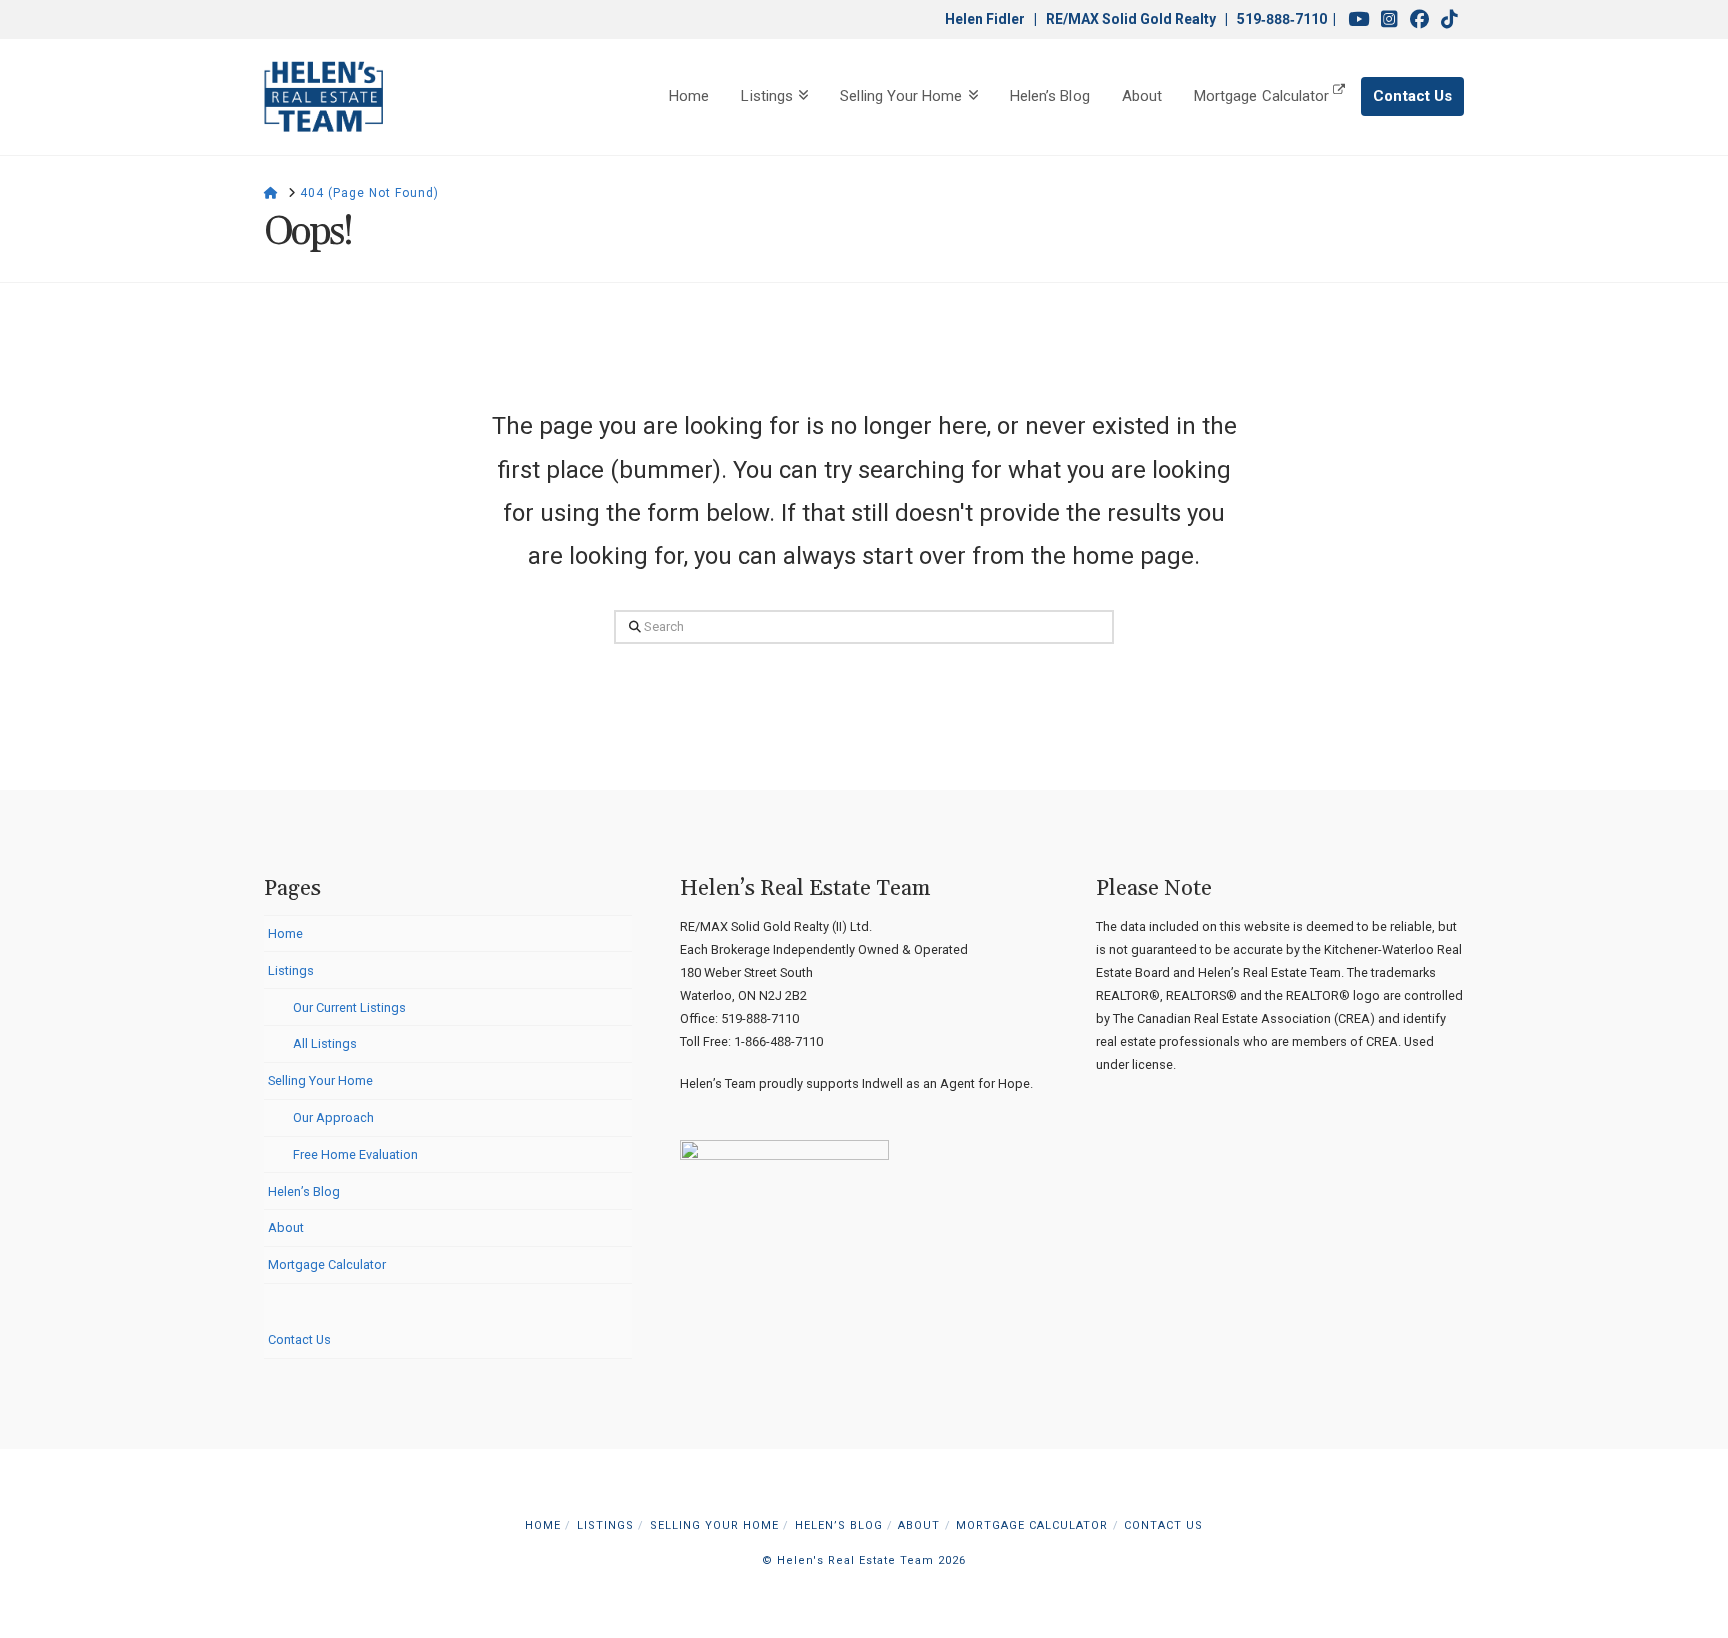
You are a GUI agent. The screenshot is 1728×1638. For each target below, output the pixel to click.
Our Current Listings (349, 1007)
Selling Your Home (320, 1080)
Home (285, 933)
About (286, 1227)
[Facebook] (1419, 19)
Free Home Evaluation (355, 1154)
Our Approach (333, 1117)
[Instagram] (1389, 19)
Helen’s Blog (304, 1191)
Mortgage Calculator (327, 1264)
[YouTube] (1358, 19)
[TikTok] (1449, 19)
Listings (291, 970)
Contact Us (299, 1339)
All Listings (325, 1043)
